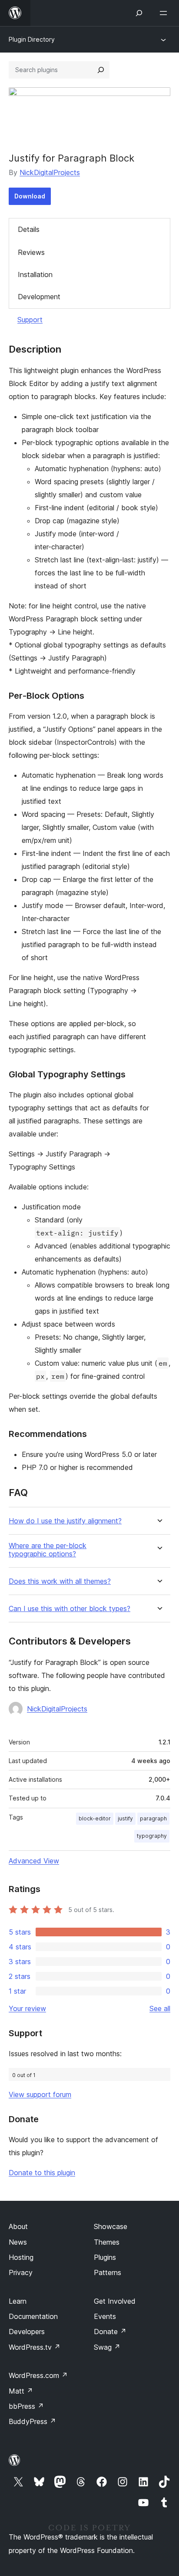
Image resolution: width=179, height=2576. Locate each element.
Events (105, 2316)
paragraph (153, 1818)
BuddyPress (32, 2421)
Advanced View (34, 1861)
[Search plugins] (101, 70)
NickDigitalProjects (50, 172)
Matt (21, 2391)
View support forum (40, 2094)
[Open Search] (139, 13)
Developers (27, 2332)
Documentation (33, 2316)
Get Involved (115, 2301)
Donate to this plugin (42, 2173)
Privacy (21, 2272)
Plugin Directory (32, 39)
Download (30, 196)
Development (39, 297)
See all (160, 2008)
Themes (107, 2242)
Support (30, 320)
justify (125, 1818)
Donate (110, 2332)
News (18, 2242)
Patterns (108, 2272)
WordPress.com (38, 2375)
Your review (27, 2008)
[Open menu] (165, 13)
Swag (107, 2347)
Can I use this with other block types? (70, 1609)
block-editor (95, 1818)
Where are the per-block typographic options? (48, 1550)
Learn (18, 2301)
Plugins (105, 2257)
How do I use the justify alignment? (65, 1521)
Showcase (111, 2226)
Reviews (31, 252)
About (18, 2226)
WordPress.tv (35, 2347)
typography (152, 1836)
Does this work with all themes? (60, 1581)
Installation (35, 274)
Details (29, 229)
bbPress (26, 2406)
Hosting (21, 2257)
